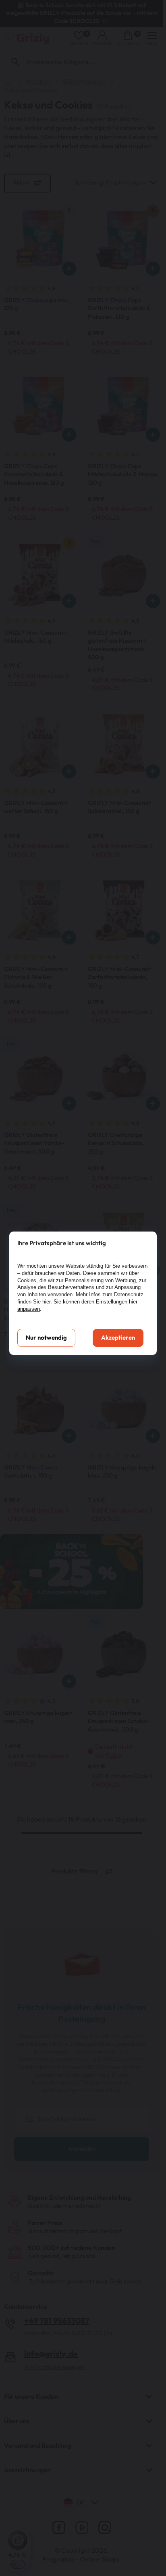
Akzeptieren (118, 1338)
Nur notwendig (46, 1338)
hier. (47, 1302)
